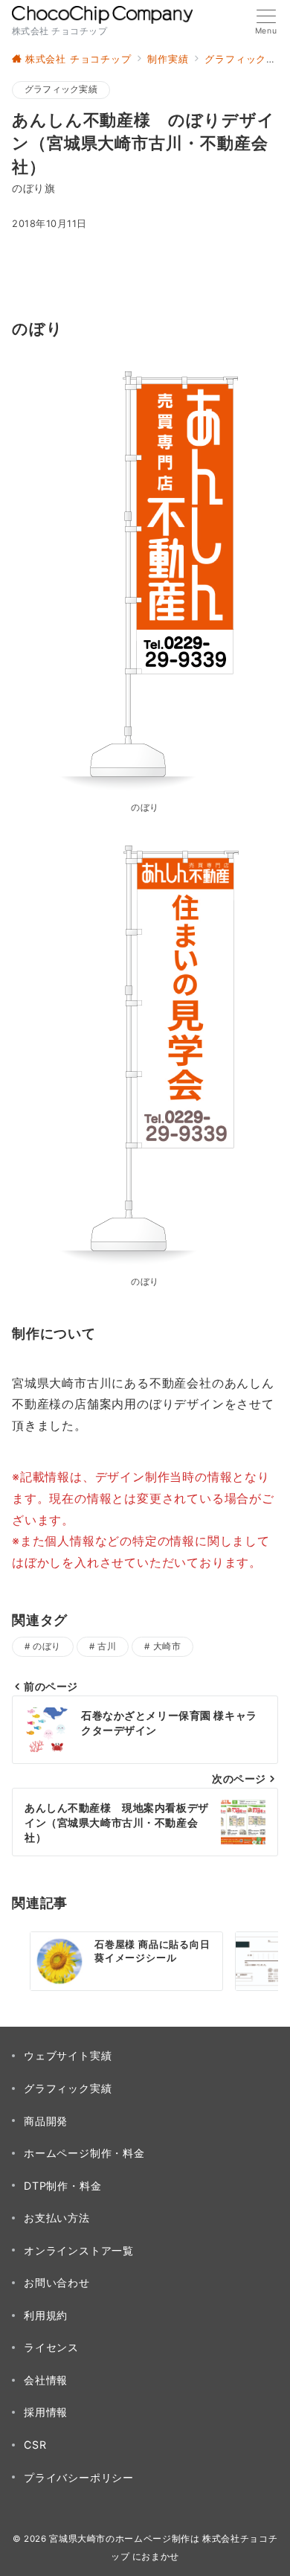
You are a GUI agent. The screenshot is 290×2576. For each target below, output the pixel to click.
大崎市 (167, 1646)
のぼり (46, 1646)
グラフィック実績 (61, 89)
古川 (107, 1646)
